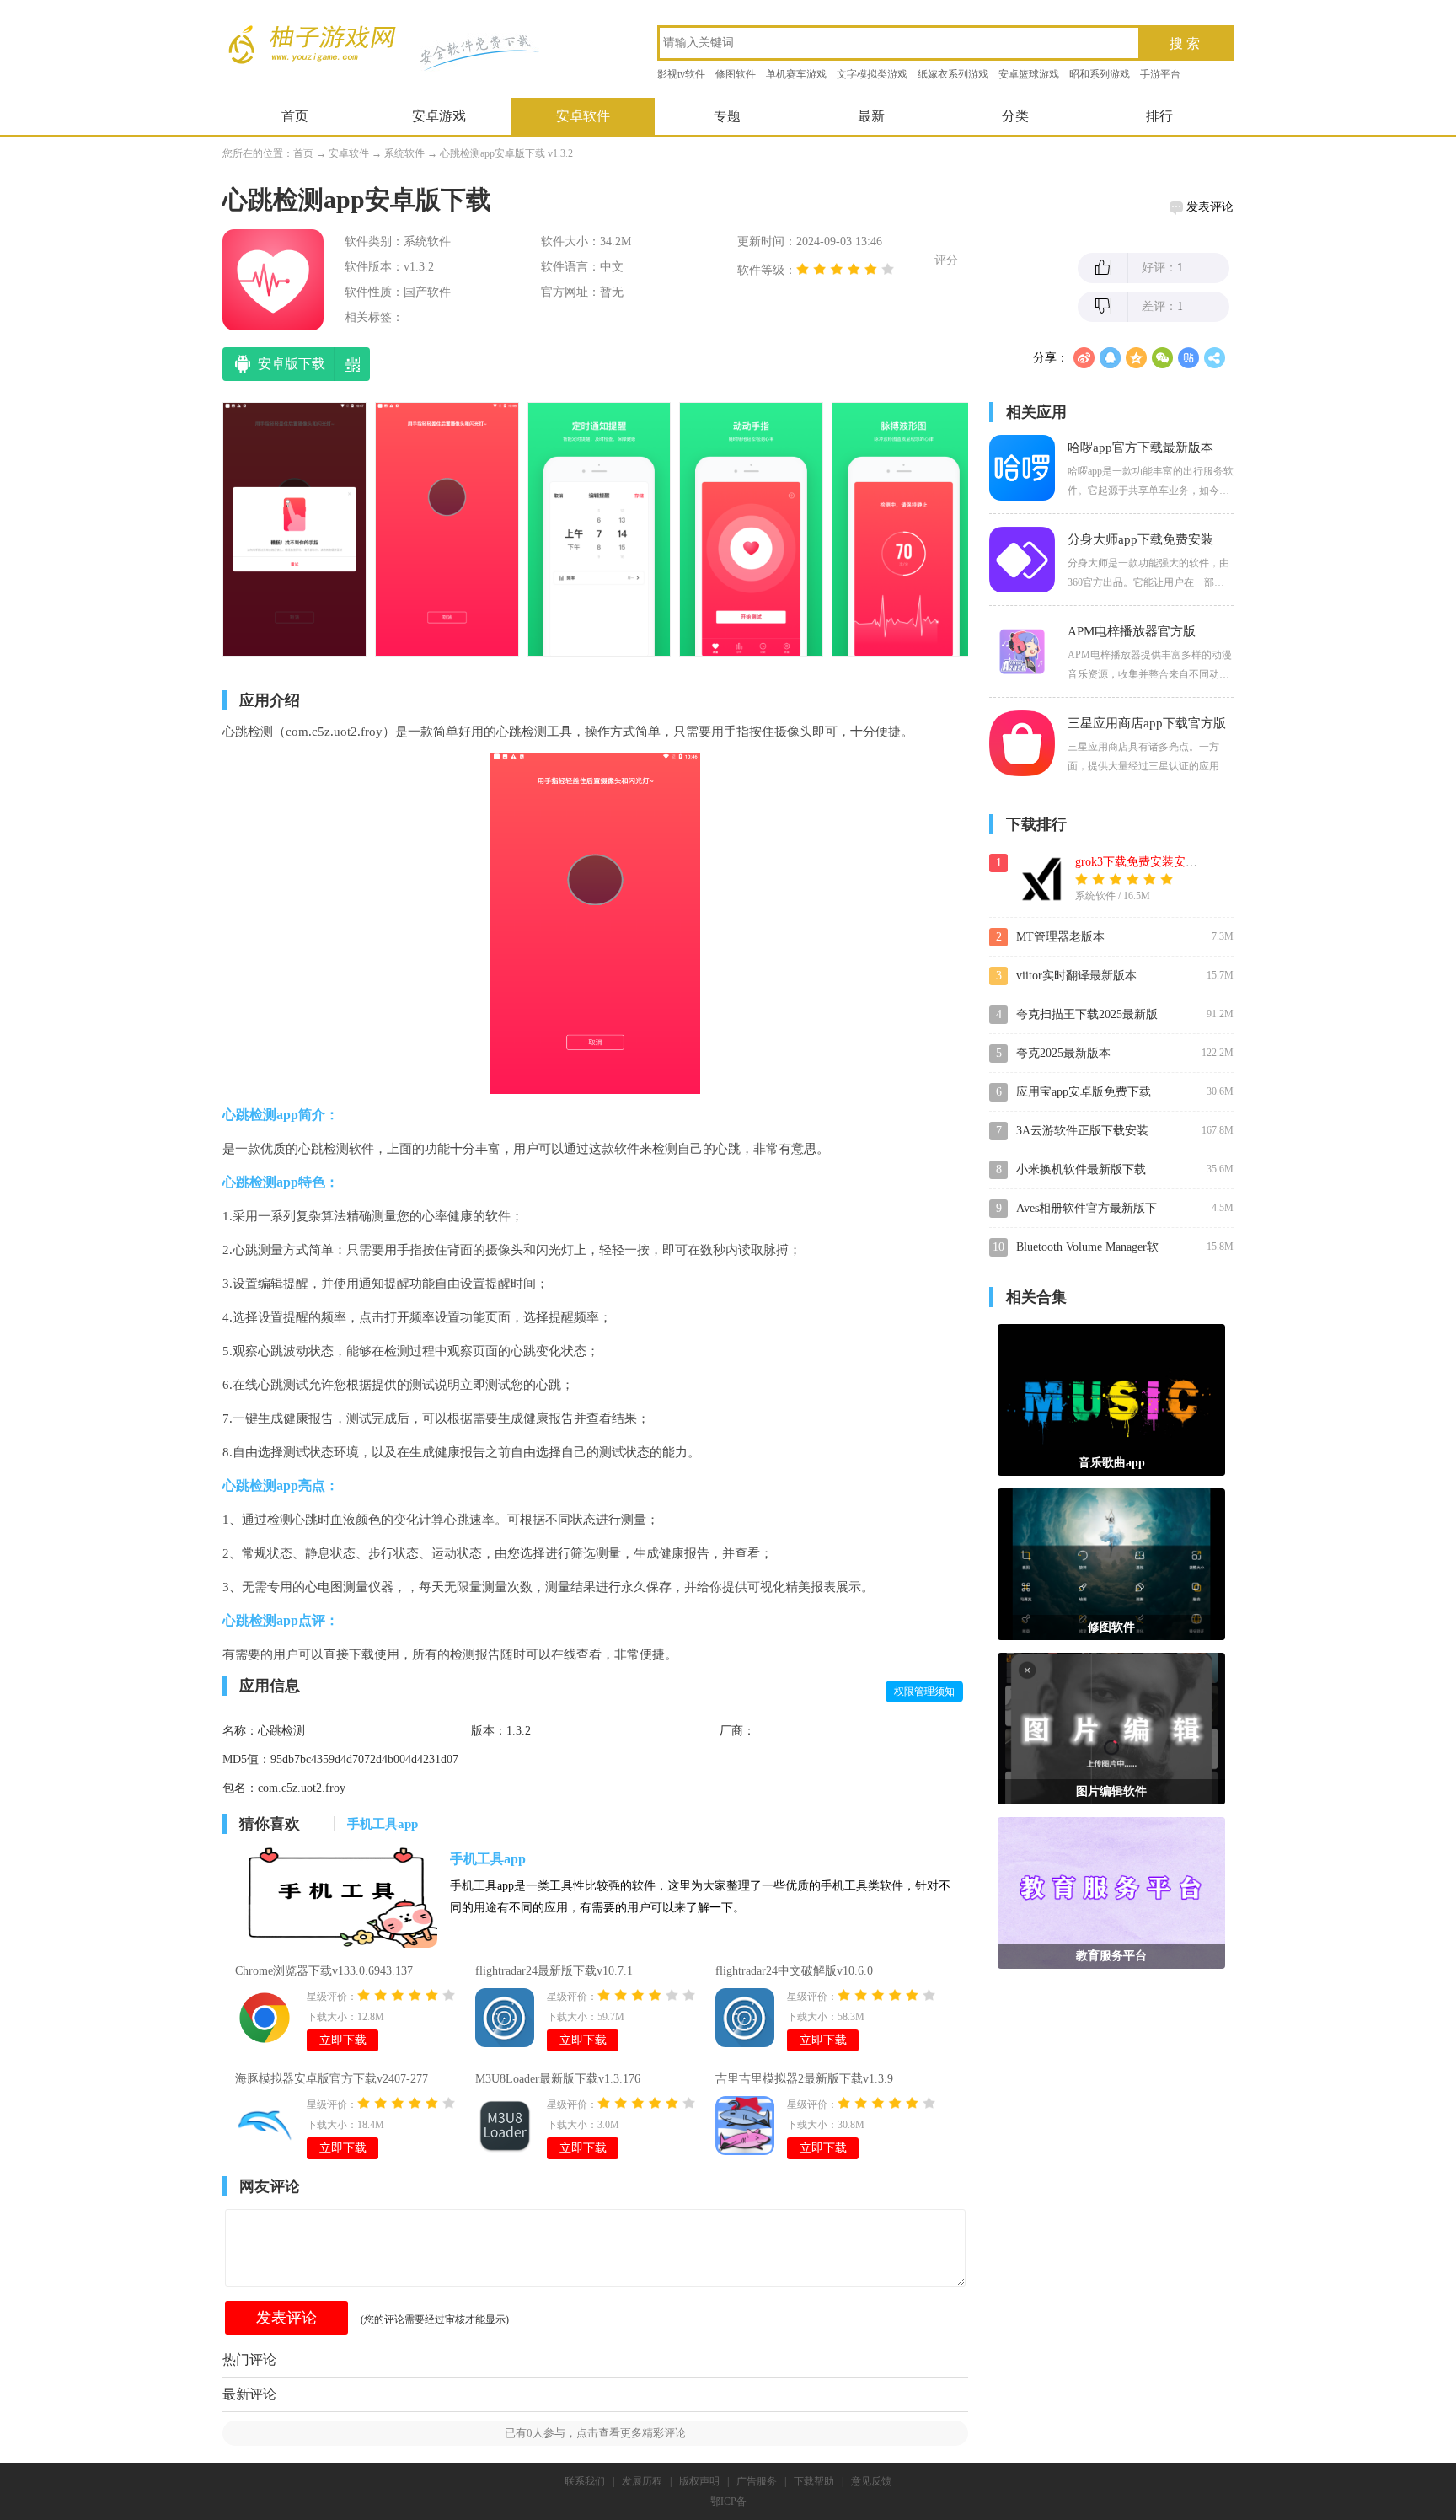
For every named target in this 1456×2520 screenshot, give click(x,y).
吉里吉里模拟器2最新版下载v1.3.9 (804, 2079)
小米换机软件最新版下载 (1081, 1169)
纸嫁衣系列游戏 (953, 74)
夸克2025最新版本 (1063, 1053)
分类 (1015, 116)
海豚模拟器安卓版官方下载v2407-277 (332, 2079)
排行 (1159, 116)
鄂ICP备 (728, 2501)
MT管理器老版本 (1060, 937)
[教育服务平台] (1111, 1892)
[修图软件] (1111, 1563)
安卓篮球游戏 (1029, 74)
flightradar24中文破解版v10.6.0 (794, 1971)
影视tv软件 (681, 74)
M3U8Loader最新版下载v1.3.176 (558, 2079)
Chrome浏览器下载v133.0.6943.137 (324, 1971)
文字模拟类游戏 (872, 74)
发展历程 (642, 2481)
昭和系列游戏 (1100, 74)
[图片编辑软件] (1111, 1727)
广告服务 (757, 2481)
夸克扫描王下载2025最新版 (1087, 1014)
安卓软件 (583, 116)
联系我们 (585, 2481)
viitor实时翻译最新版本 (1076, 976)
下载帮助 (814, 2481)
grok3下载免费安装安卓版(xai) (1154, 862)
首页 (295, 116)
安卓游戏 (439, 116)
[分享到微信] (1162, 358)
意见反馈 (871, 2481)
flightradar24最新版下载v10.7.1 (554, 1971)
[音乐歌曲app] (1111, 1399)
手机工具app (488, 1859)
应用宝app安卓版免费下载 (1084, 1092)
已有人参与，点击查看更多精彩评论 (595, 2433)
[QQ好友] (1110, 358)
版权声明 (699, 2481)
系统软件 (404, 153)
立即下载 (343, 2040)
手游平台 (1160, 74)
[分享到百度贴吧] (1188, 358)
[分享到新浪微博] (1084, 358)
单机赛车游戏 (796, 74)
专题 (727, 116)
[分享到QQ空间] (1136, 358)
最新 (871, 116)
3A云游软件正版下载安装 (1082, 1131)
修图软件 (736, 74)
